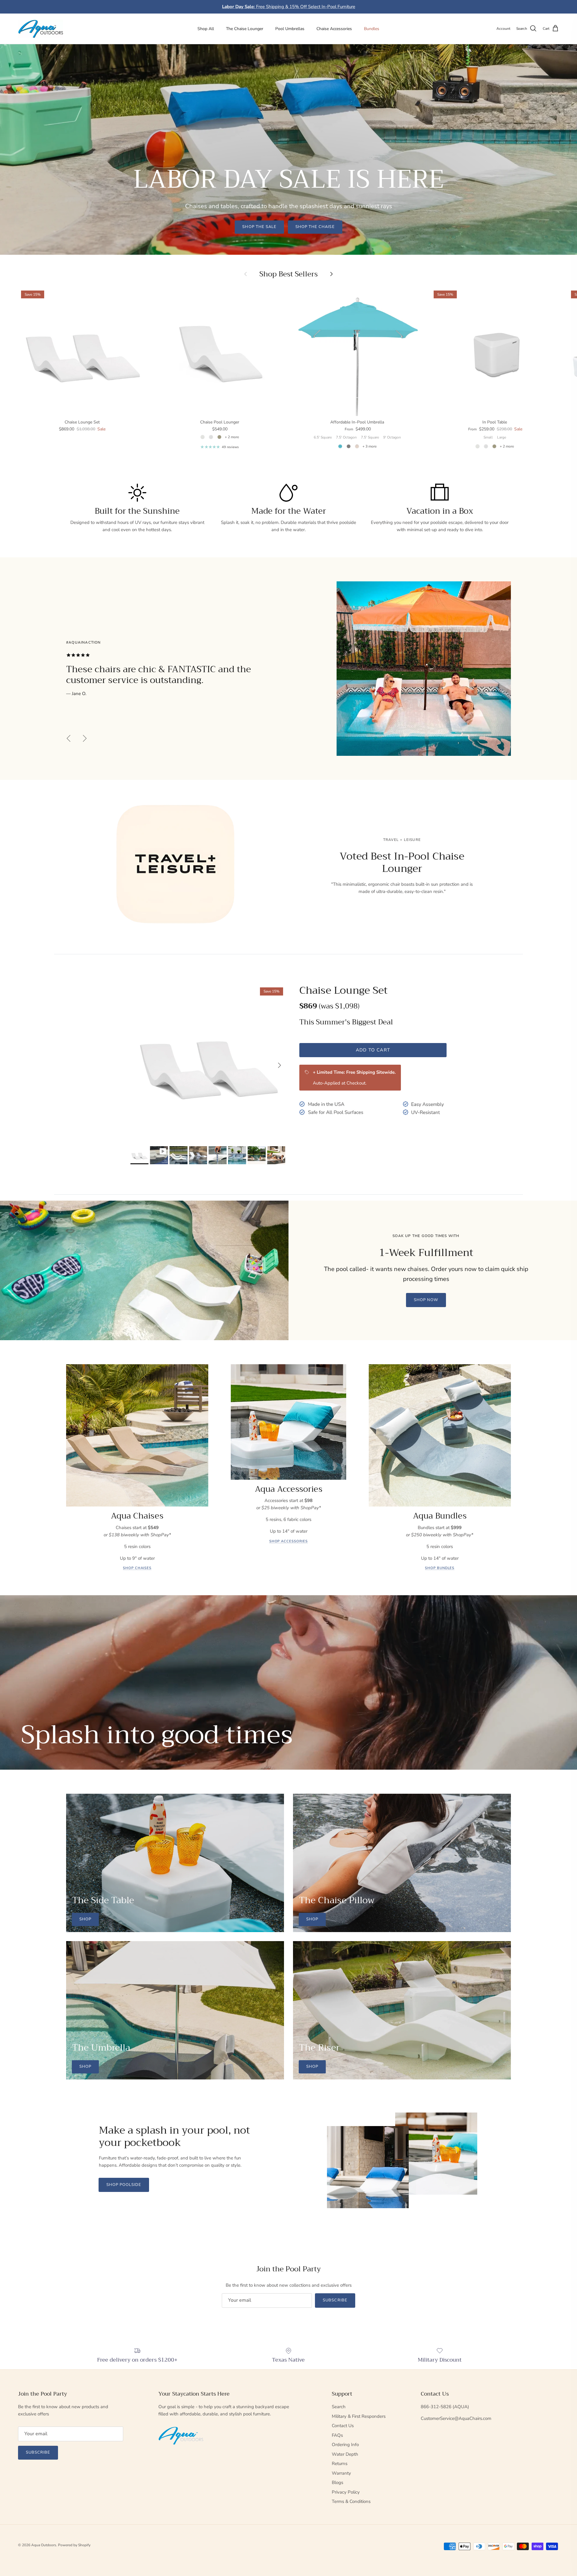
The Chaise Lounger (245, 29)
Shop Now (426, 1300)
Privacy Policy (346, 2492)
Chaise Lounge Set (343, 990)
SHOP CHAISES (137, 1568)
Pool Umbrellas (290, 29)
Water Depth (345, 2454)
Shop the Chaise (315, 227)
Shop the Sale (259, 227)
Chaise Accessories (334, 29)
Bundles (372, 29)
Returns (340, 2464)
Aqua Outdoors (44, 2545)
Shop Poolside (124, 2185)
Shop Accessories (288, 1541)
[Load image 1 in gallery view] (208, 1062)
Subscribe (335, 2300)
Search (339, 2407)
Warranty (341, 2473)
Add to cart (373, 1050)
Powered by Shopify (74, 2545)
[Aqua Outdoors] (41, 29)
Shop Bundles (440, 1568)
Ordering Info (345, 2445)
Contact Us (343, 2426)
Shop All (206, 29)
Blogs (337, 2482)
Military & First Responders (359, 2416)
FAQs (337, 2435)
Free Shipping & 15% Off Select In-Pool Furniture (289, 7)
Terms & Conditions (351, 2501)
